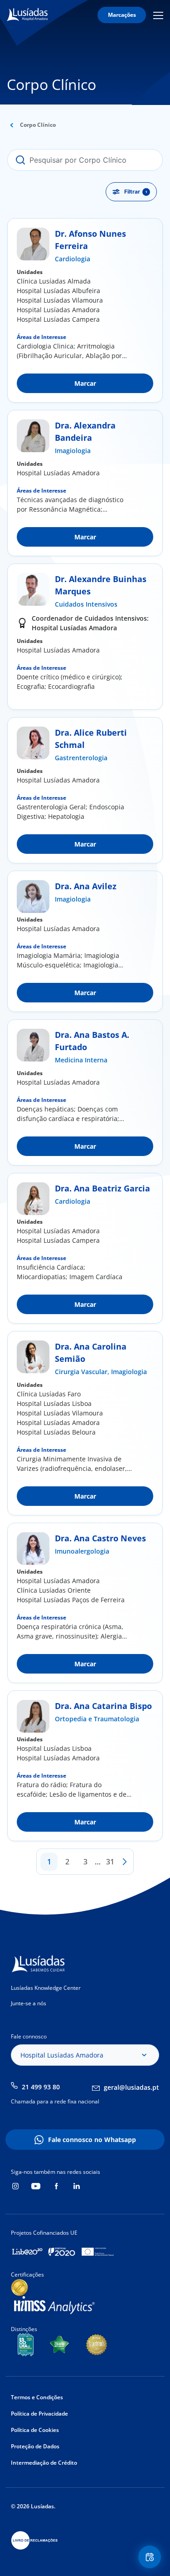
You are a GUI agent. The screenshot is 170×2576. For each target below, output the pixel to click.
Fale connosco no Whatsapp (92, 2140)
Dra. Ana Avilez (86, 886)
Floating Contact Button (151, 2557)
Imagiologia (73, 451)
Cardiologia (73, 259)
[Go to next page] (125, 1862)
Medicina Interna (81, 1060)
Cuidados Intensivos (86, 604)
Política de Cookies (35, 2430)
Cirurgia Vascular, (83, 1372)
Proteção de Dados (35, 2446)
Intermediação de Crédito (44, 2463)
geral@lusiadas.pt (131, 2087)
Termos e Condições (37, 2397)
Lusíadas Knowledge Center (46, 1988)
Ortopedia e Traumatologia (97, 1719)
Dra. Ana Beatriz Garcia (102, 1188)
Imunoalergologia (82, 1551)
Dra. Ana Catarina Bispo (103, 1706)
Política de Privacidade (39, 2414)
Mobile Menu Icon (160, 15)
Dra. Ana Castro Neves (100, 1538)
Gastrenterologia (81, 758)
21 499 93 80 (41, 2087)
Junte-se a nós (29, 2003)
